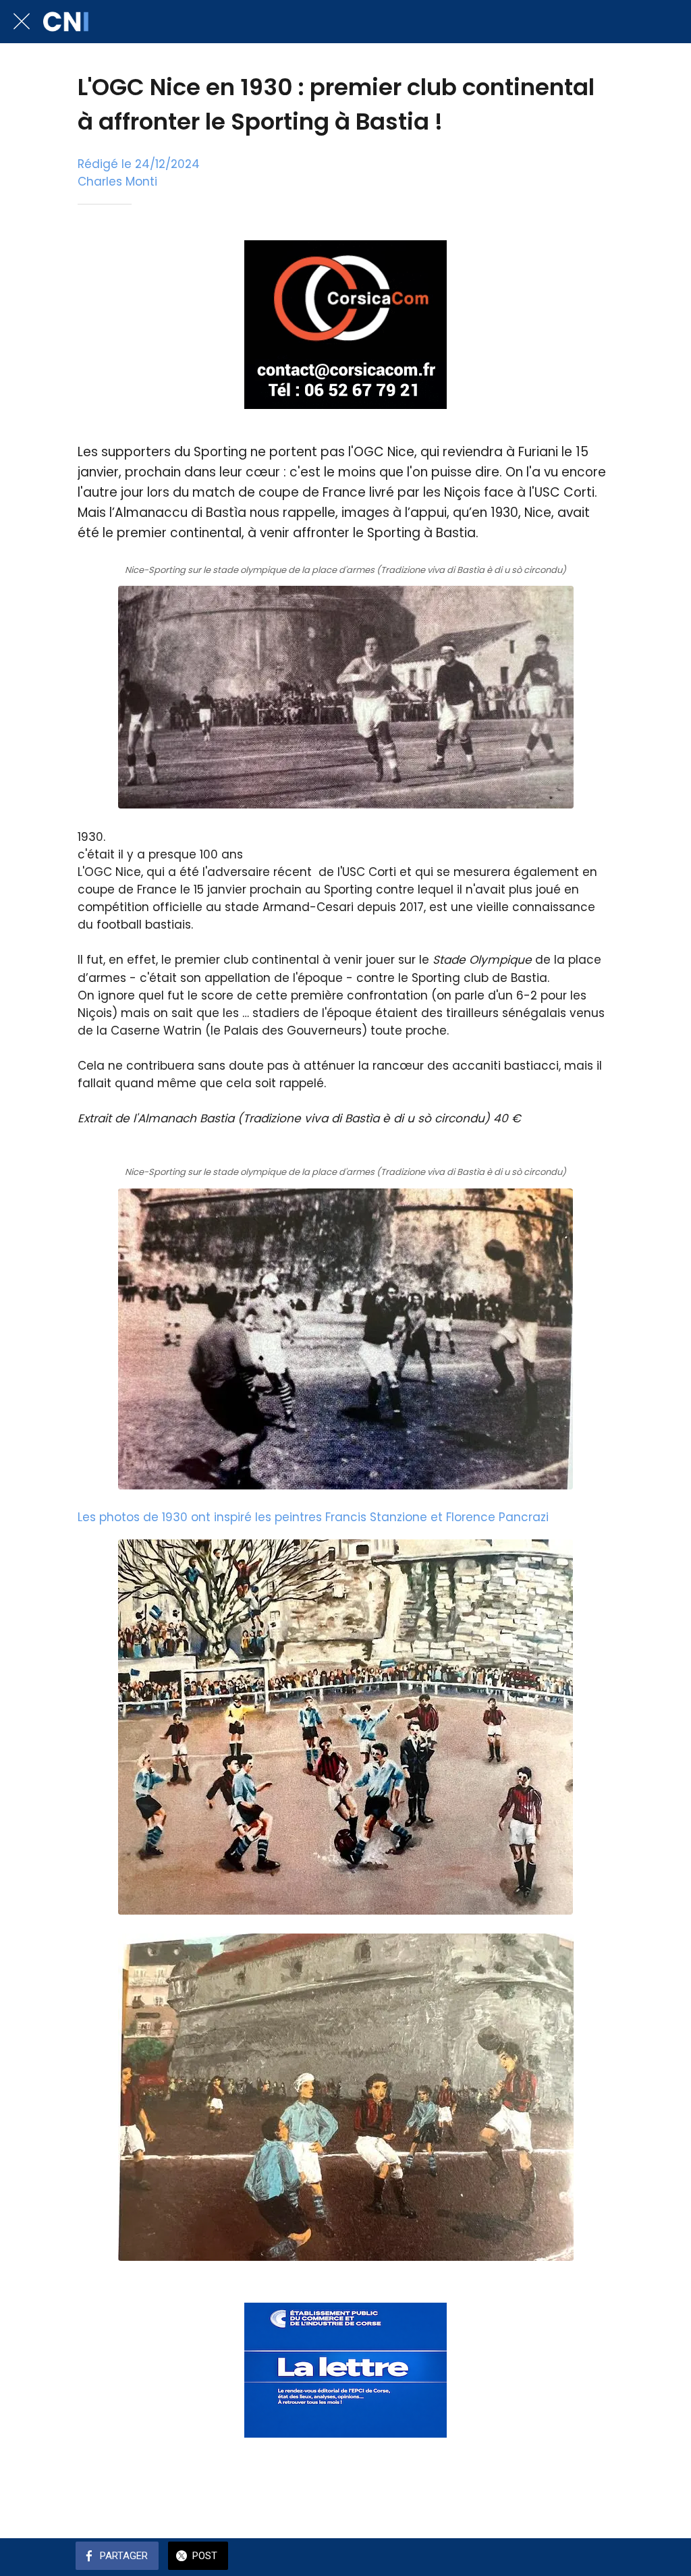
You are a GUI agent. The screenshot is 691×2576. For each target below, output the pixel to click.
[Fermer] (22, 22)
